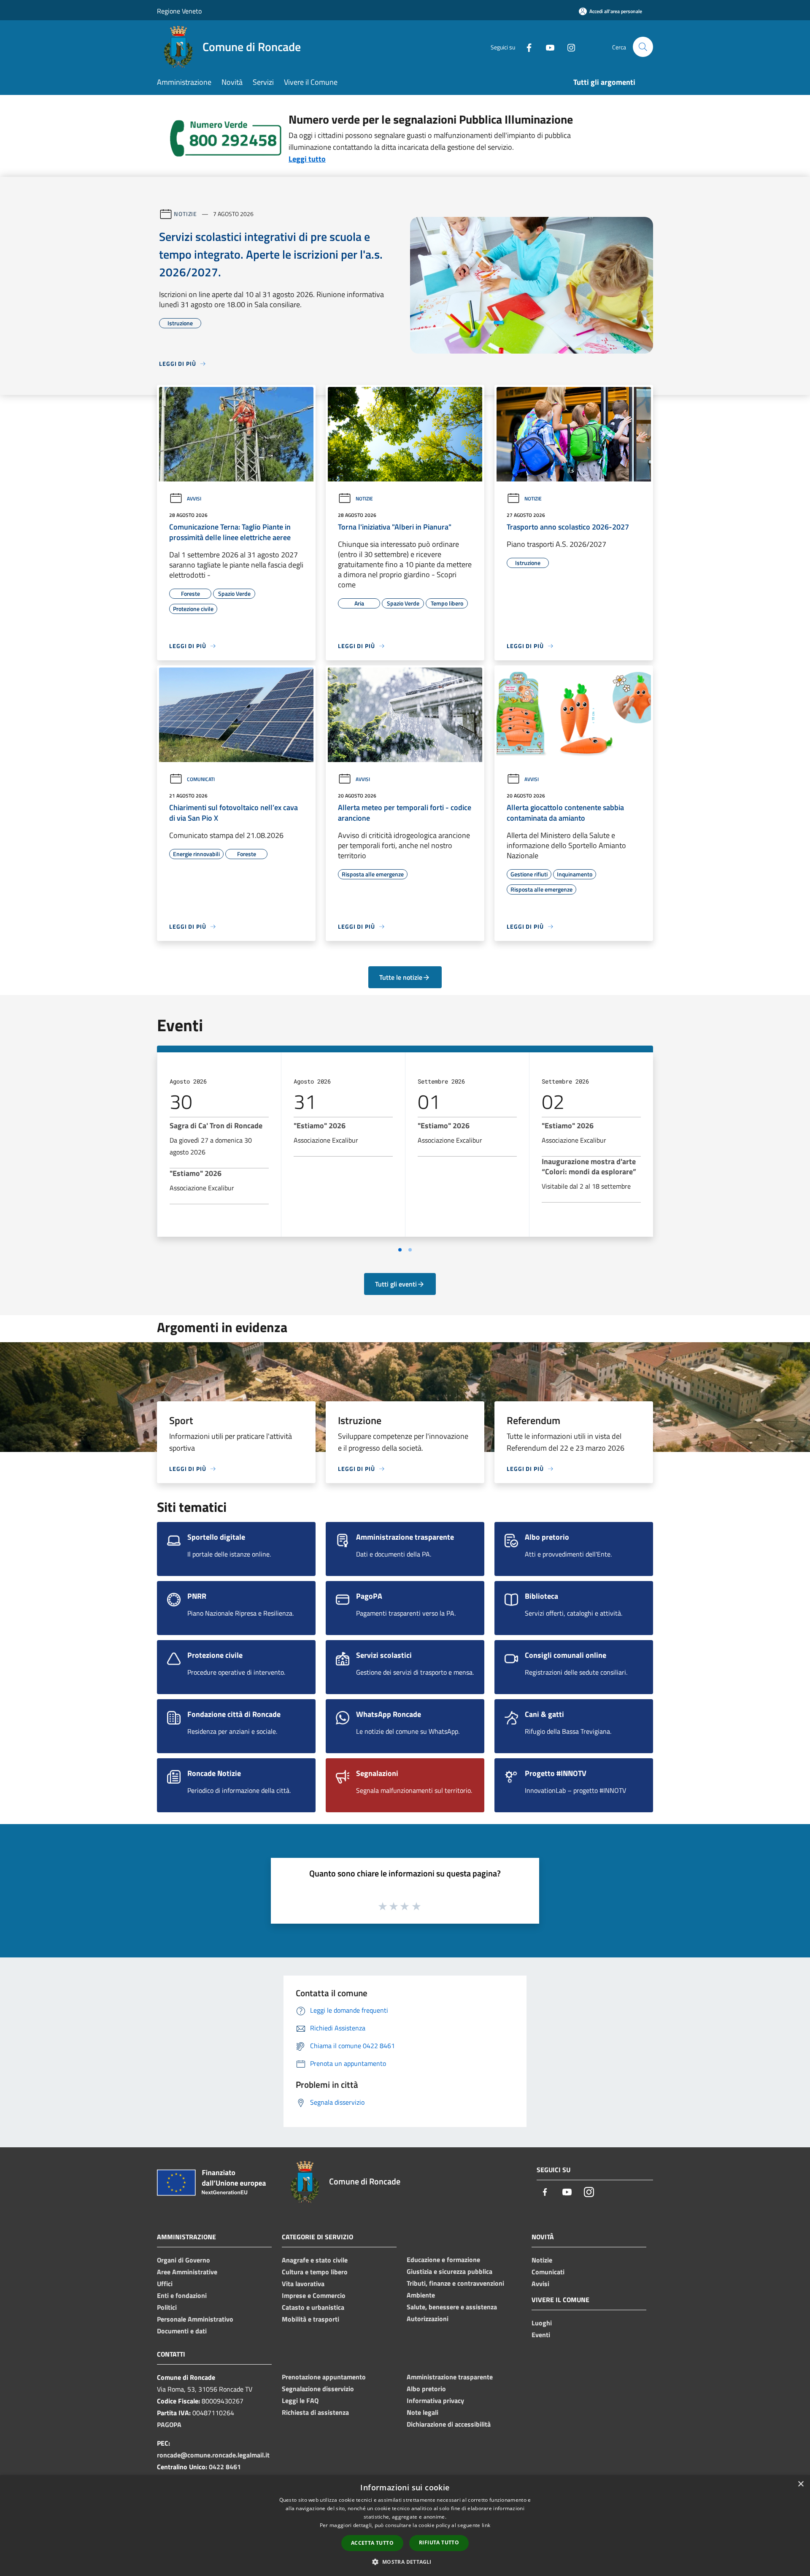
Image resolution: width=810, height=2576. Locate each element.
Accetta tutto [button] (372, 2543)
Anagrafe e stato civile (315, 2260)
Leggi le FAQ (300, 2400)
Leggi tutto (307, 159)
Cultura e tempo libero (315, 2272)
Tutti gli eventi (396, 1284)
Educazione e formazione (443, 2260)
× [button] (801, 2484)
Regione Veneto (179, 11)
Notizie (185, 214)
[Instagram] (568, 47)
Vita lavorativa (303, 2284)
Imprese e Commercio (314, 2295)
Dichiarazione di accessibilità (449, 2424)
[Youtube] (547, 47)
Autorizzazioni (428, 2319)
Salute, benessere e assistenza (452, 2307)
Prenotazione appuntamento (324, 2377)
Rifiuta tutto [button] (439, 2542)
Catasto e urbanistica (313, 2307)
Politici (167, 2307)
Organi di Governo (184, 2260)
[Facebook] (526, 47)
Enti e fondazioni (182, 2295)
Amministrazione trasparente (450, 2377)
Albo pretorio (426, 2389)
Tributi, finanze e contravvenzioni (455, 2283)
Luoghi (542, 2323)
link (486, 2525)
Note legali (423, 2412)
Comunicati (201, 779)
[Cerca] (643, 47)
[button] (405, 2562)
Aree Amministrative (187, 2272)
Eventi (541, 2335)
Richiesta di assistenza (315, 2412)
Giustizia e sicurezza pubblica (450, 2271)
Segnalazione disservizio (318, 2389)
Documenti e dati (182, 2331)
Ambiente (421, 2295)
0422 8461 (225, 2467)
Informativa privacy (435, 2400)
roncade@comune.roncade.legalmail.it (213, 2455)
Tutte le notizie (401, 977)
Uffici (165, 2284)
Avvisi (194, 499)
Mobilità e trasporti (310, 2319)
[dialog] (405, 2526)
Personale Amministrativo (195, 2319)
